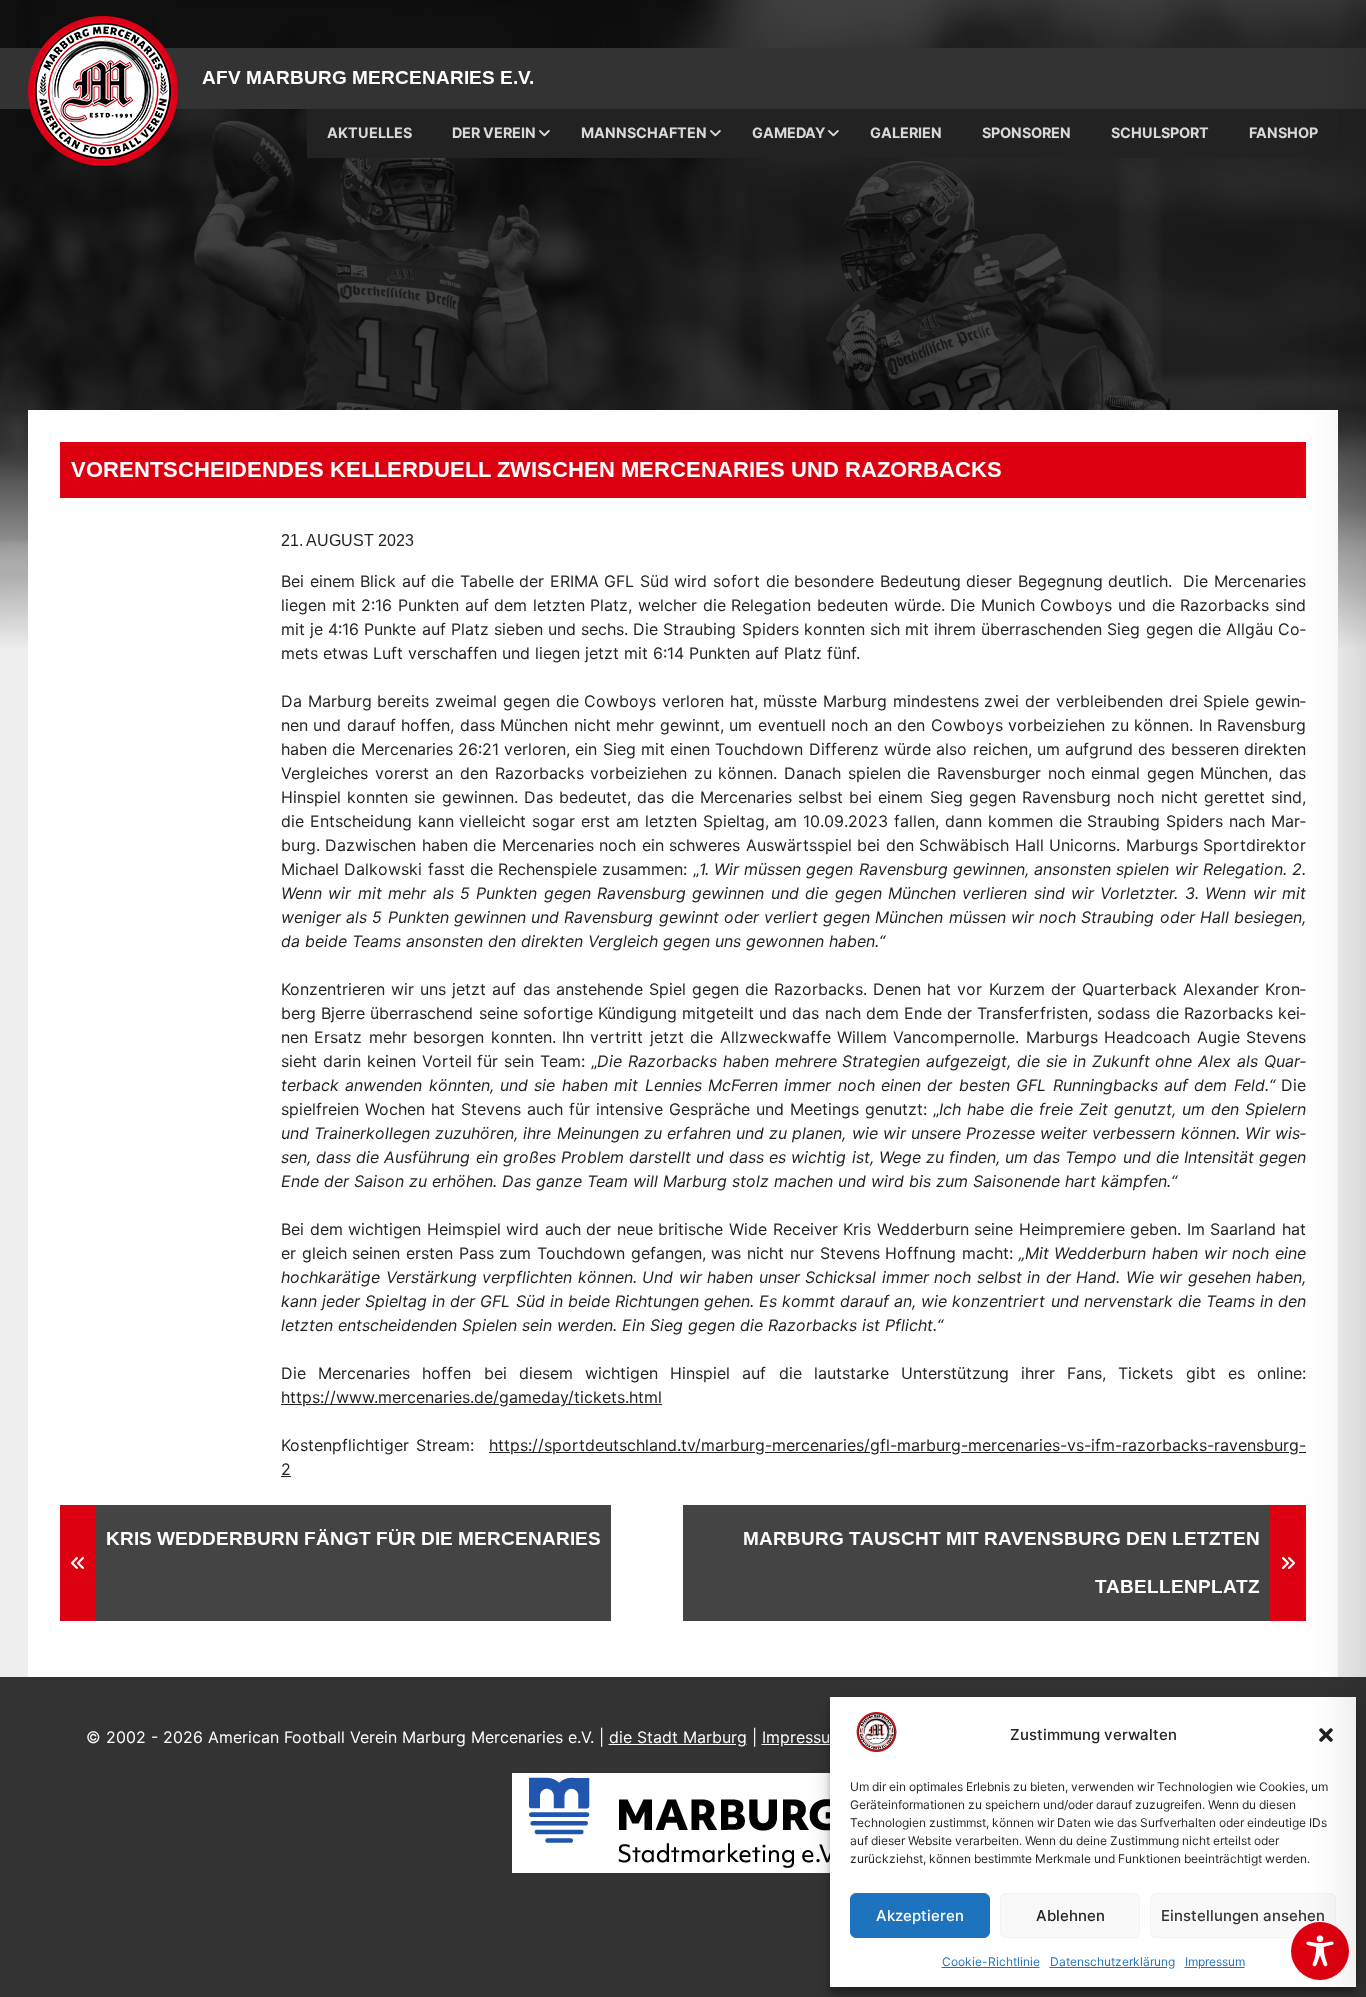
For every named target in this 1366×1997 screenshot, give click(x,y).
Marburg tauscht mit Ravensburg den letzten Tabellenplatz (1001, 1562)
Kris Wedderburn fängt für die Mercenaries (353, 1538)
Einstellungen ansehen (1243, 1915)
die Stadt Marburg (678, 1737)
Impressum (1215, 1961)
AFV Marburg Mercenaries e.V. (368, 77)
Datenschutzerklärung (1112, 1961)
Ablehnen (1070, 1915)
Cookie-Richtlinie (991, 1961)
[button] (1326, 1735)
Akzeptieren (920, 1915)
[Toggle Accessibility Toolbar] (1320, 1951)
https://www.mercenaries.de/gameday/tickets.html (471, 1397)
